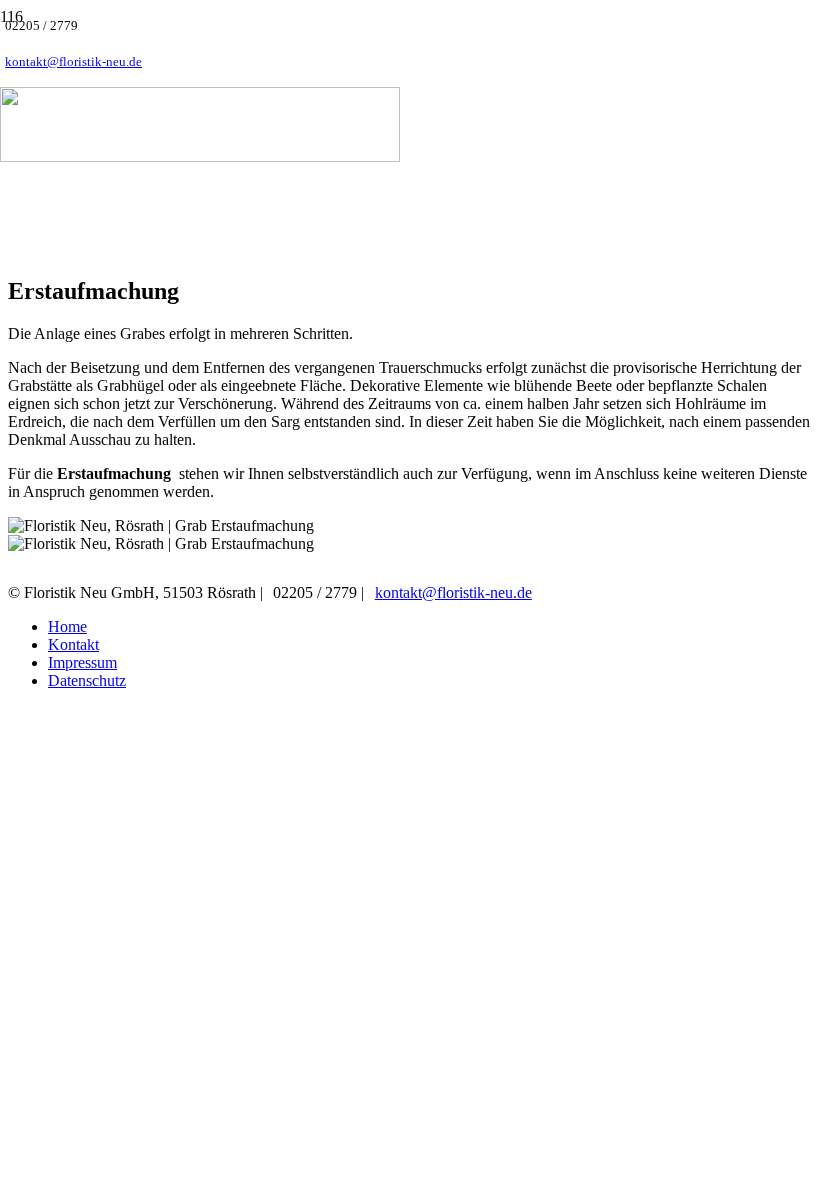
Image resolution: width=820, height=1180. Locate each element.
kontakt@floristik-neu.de (453, 592)
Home (67, 626)
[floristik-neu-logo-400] (200, 156)
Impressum (82, 662)
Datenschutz (87, 680)
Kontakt (73, 644)
